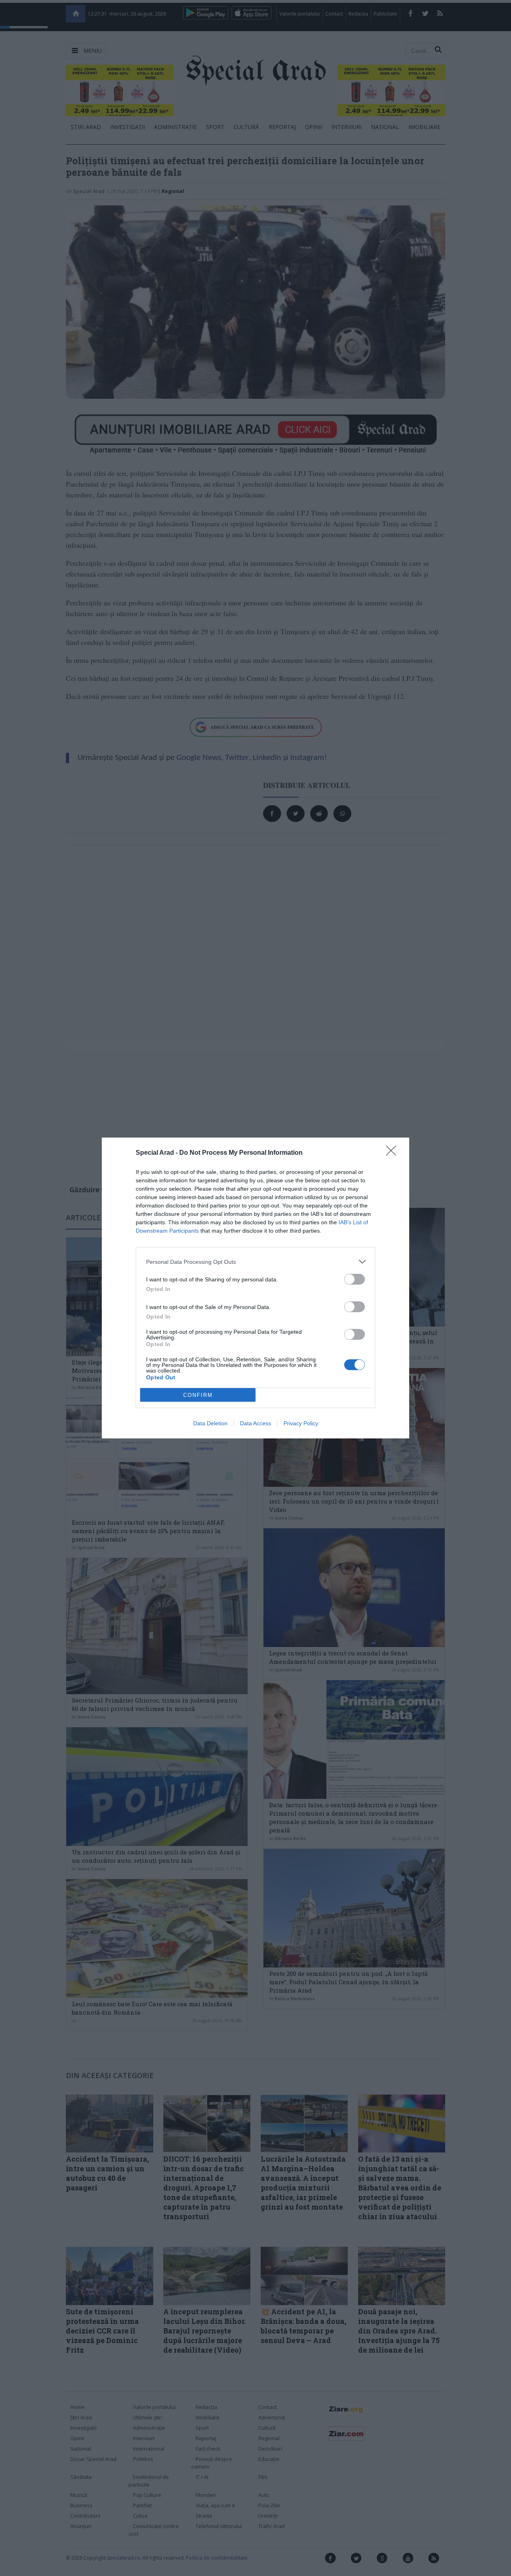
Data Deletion (210, 1423)
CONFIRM (198, 1395)
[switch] (355, 1279)
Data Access (255, 1423)
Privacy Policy (301, 1423)
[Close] (394, 1153)
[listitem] (255, 1262)
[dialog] (255, 1288)
